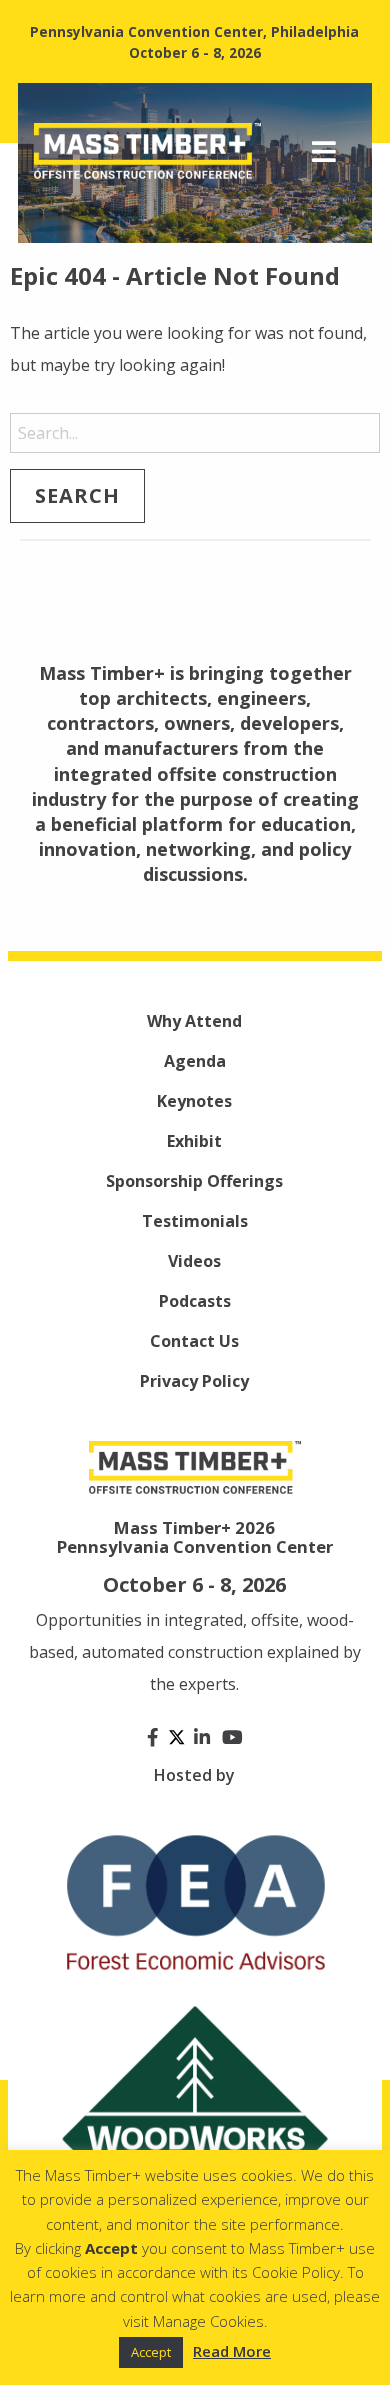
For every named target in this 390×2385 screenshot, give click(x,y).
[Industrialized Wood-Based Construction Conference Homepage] (147, 149)
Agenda (195, 1061)
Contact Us (194, 1341)
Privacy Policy (194, 1381)
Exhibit (194, 1141)
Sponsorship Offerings (194, 1181)
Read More (232, 2351)
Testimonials (195, 1221)
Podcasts (195, 1301)
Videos (194, 1261)
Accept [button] (151, 2352)
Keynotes (194, 1101)
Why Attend (194, 1021)
